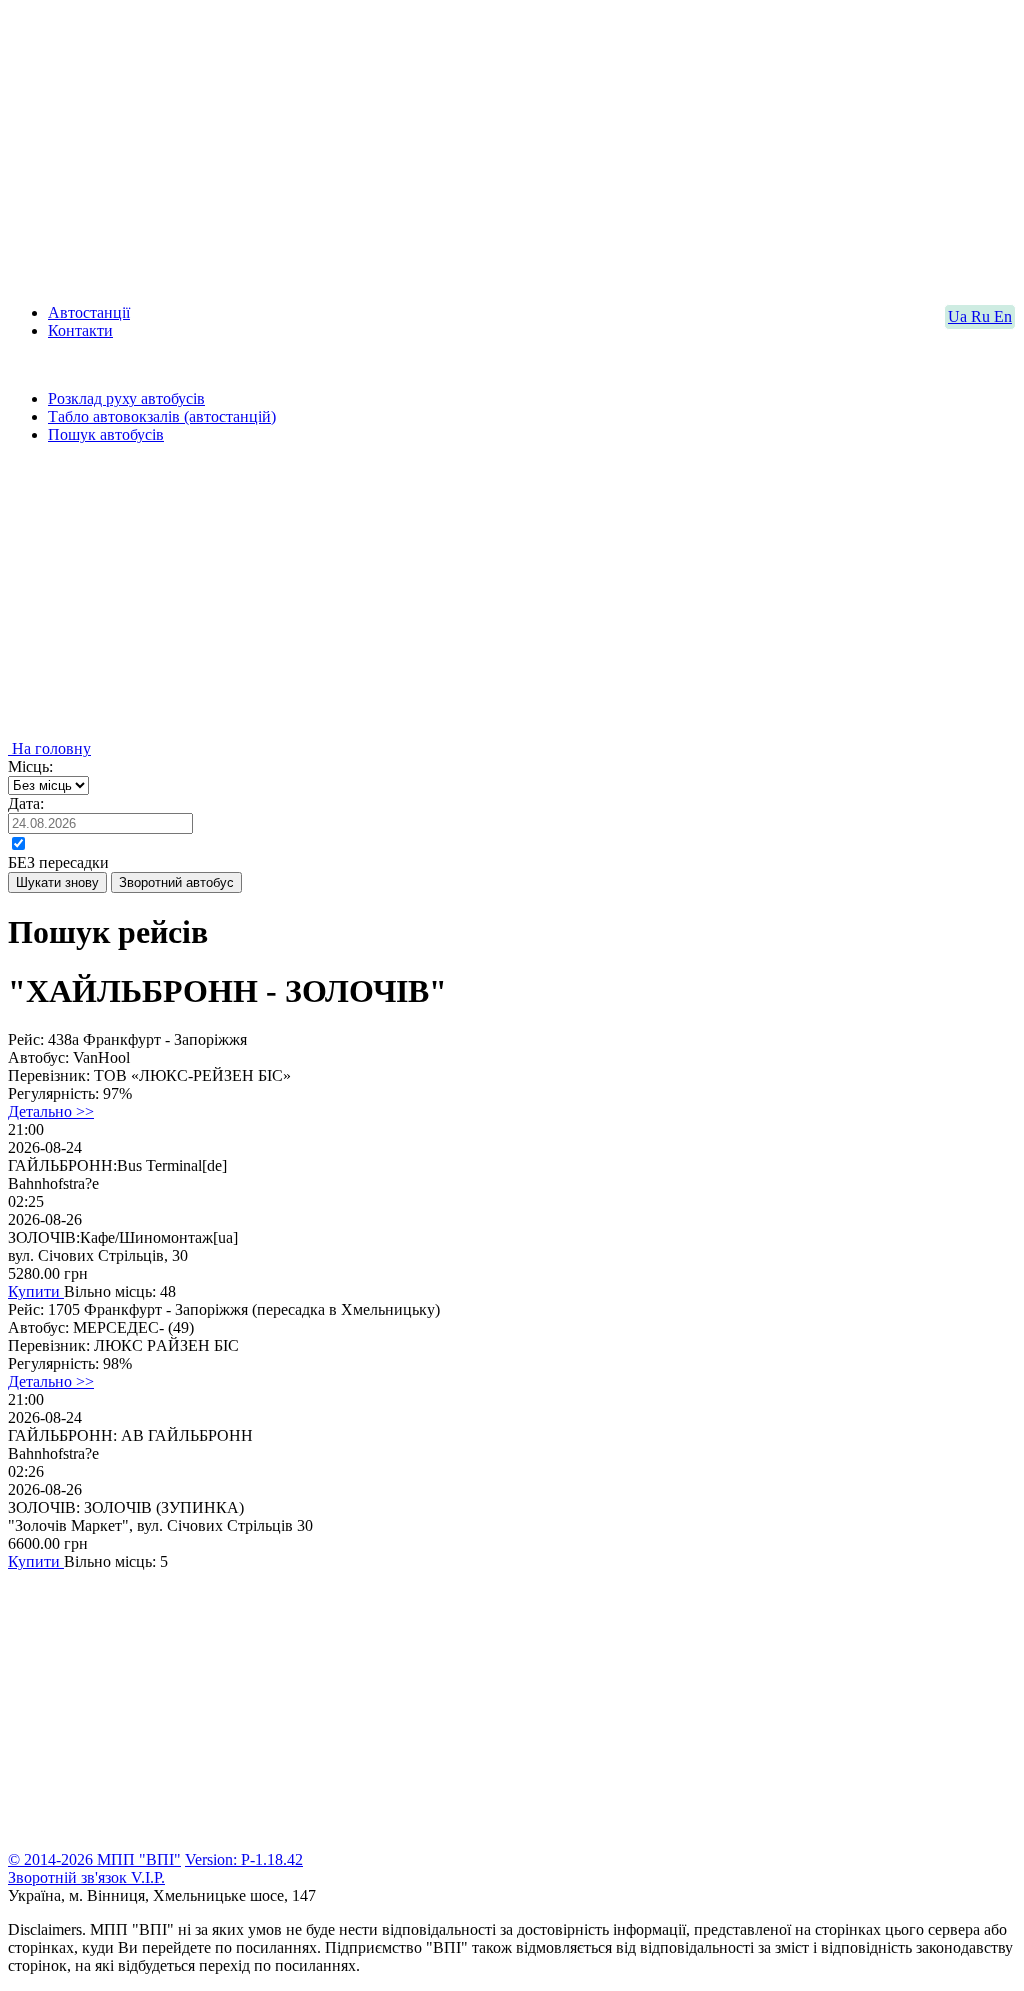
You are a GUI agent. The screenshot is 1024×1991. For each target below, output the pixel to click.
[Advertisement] (512, 148)
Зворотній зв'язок (69, 1877)
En (1003, 316)
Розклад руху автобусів (126, 398)
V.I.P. (148, 1877)
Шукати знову (57, 882)
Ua (959, 316)
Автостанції (89, 312)
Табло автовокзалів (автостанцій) (162, 416)
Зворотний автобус (176, 882)
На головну (49, 748)
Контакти (80, 330)
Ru (982, 316)
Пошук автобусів (106, 434)
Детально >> (51, 1111)
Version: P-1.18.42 (244, 1859)
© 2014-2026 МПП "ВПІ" (94, 1859)
